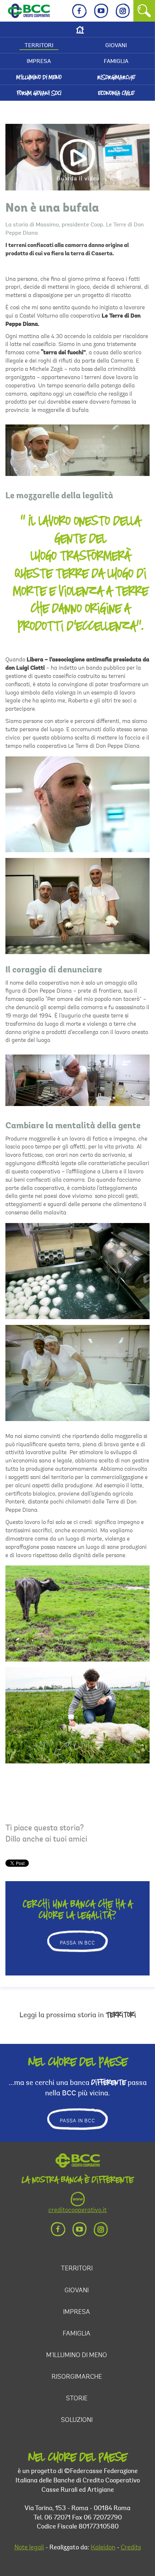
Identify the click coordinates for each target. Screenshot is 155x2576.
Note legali (29, 2548)
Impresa (39, 62)
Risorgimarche (116, 77)
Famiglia (116, 62)
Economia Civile (116, 93)
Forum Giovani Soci (39, 93)
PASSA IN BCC (77, 1943)
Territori (39, 46)
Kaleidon (103, 2548)
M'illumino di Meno (39, 77)
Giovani (116, 46)
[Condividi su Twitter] (139, 634)
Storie (77, 2399)
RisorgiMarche (77, 2377)
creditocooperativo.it (77, 2211)
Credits (131, 2548)
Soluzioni (77, 2420)
